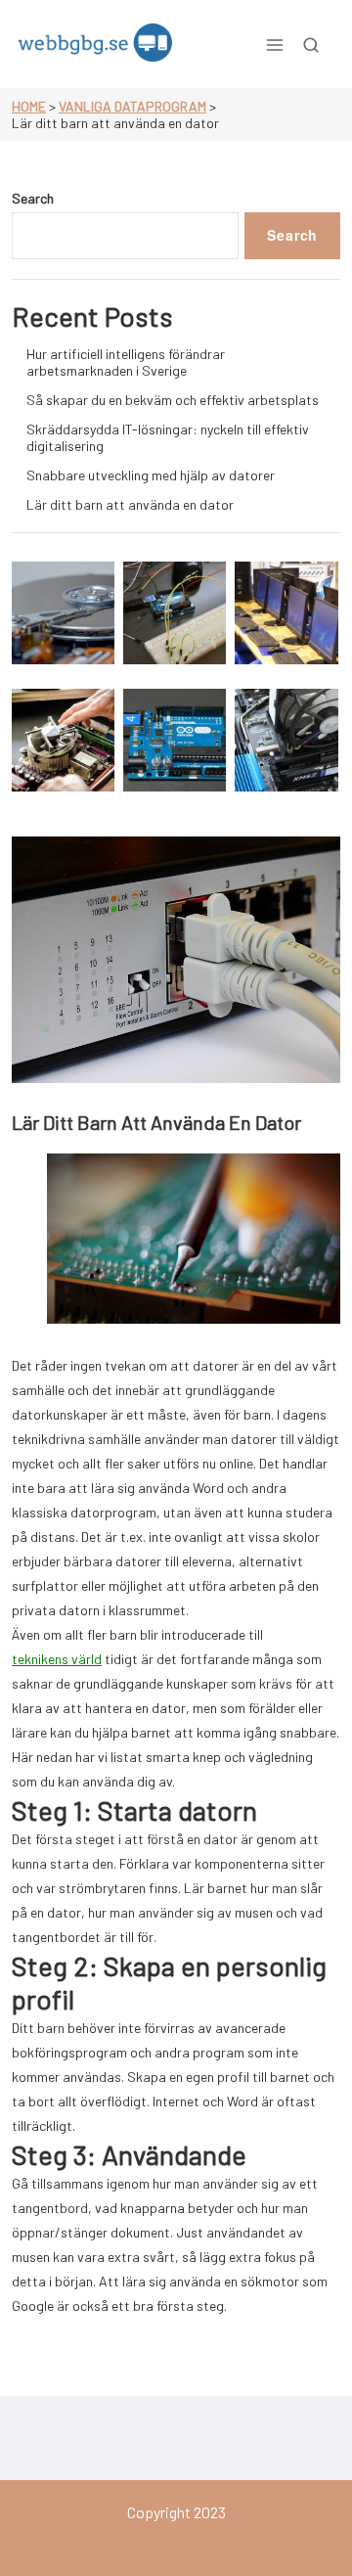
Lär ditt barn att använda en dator (130, 504)
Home (29, 106)
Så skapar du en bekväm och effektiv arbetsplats (173, 400)
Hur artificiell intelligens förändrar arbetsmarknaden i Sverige (126, 362)
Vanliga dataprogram (132, 106)
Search (33, 198)
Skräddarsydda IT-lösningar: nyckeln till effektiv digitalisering (168, 437)
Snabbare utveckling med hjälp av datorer (151, 475)
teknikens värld (57, 1659)
